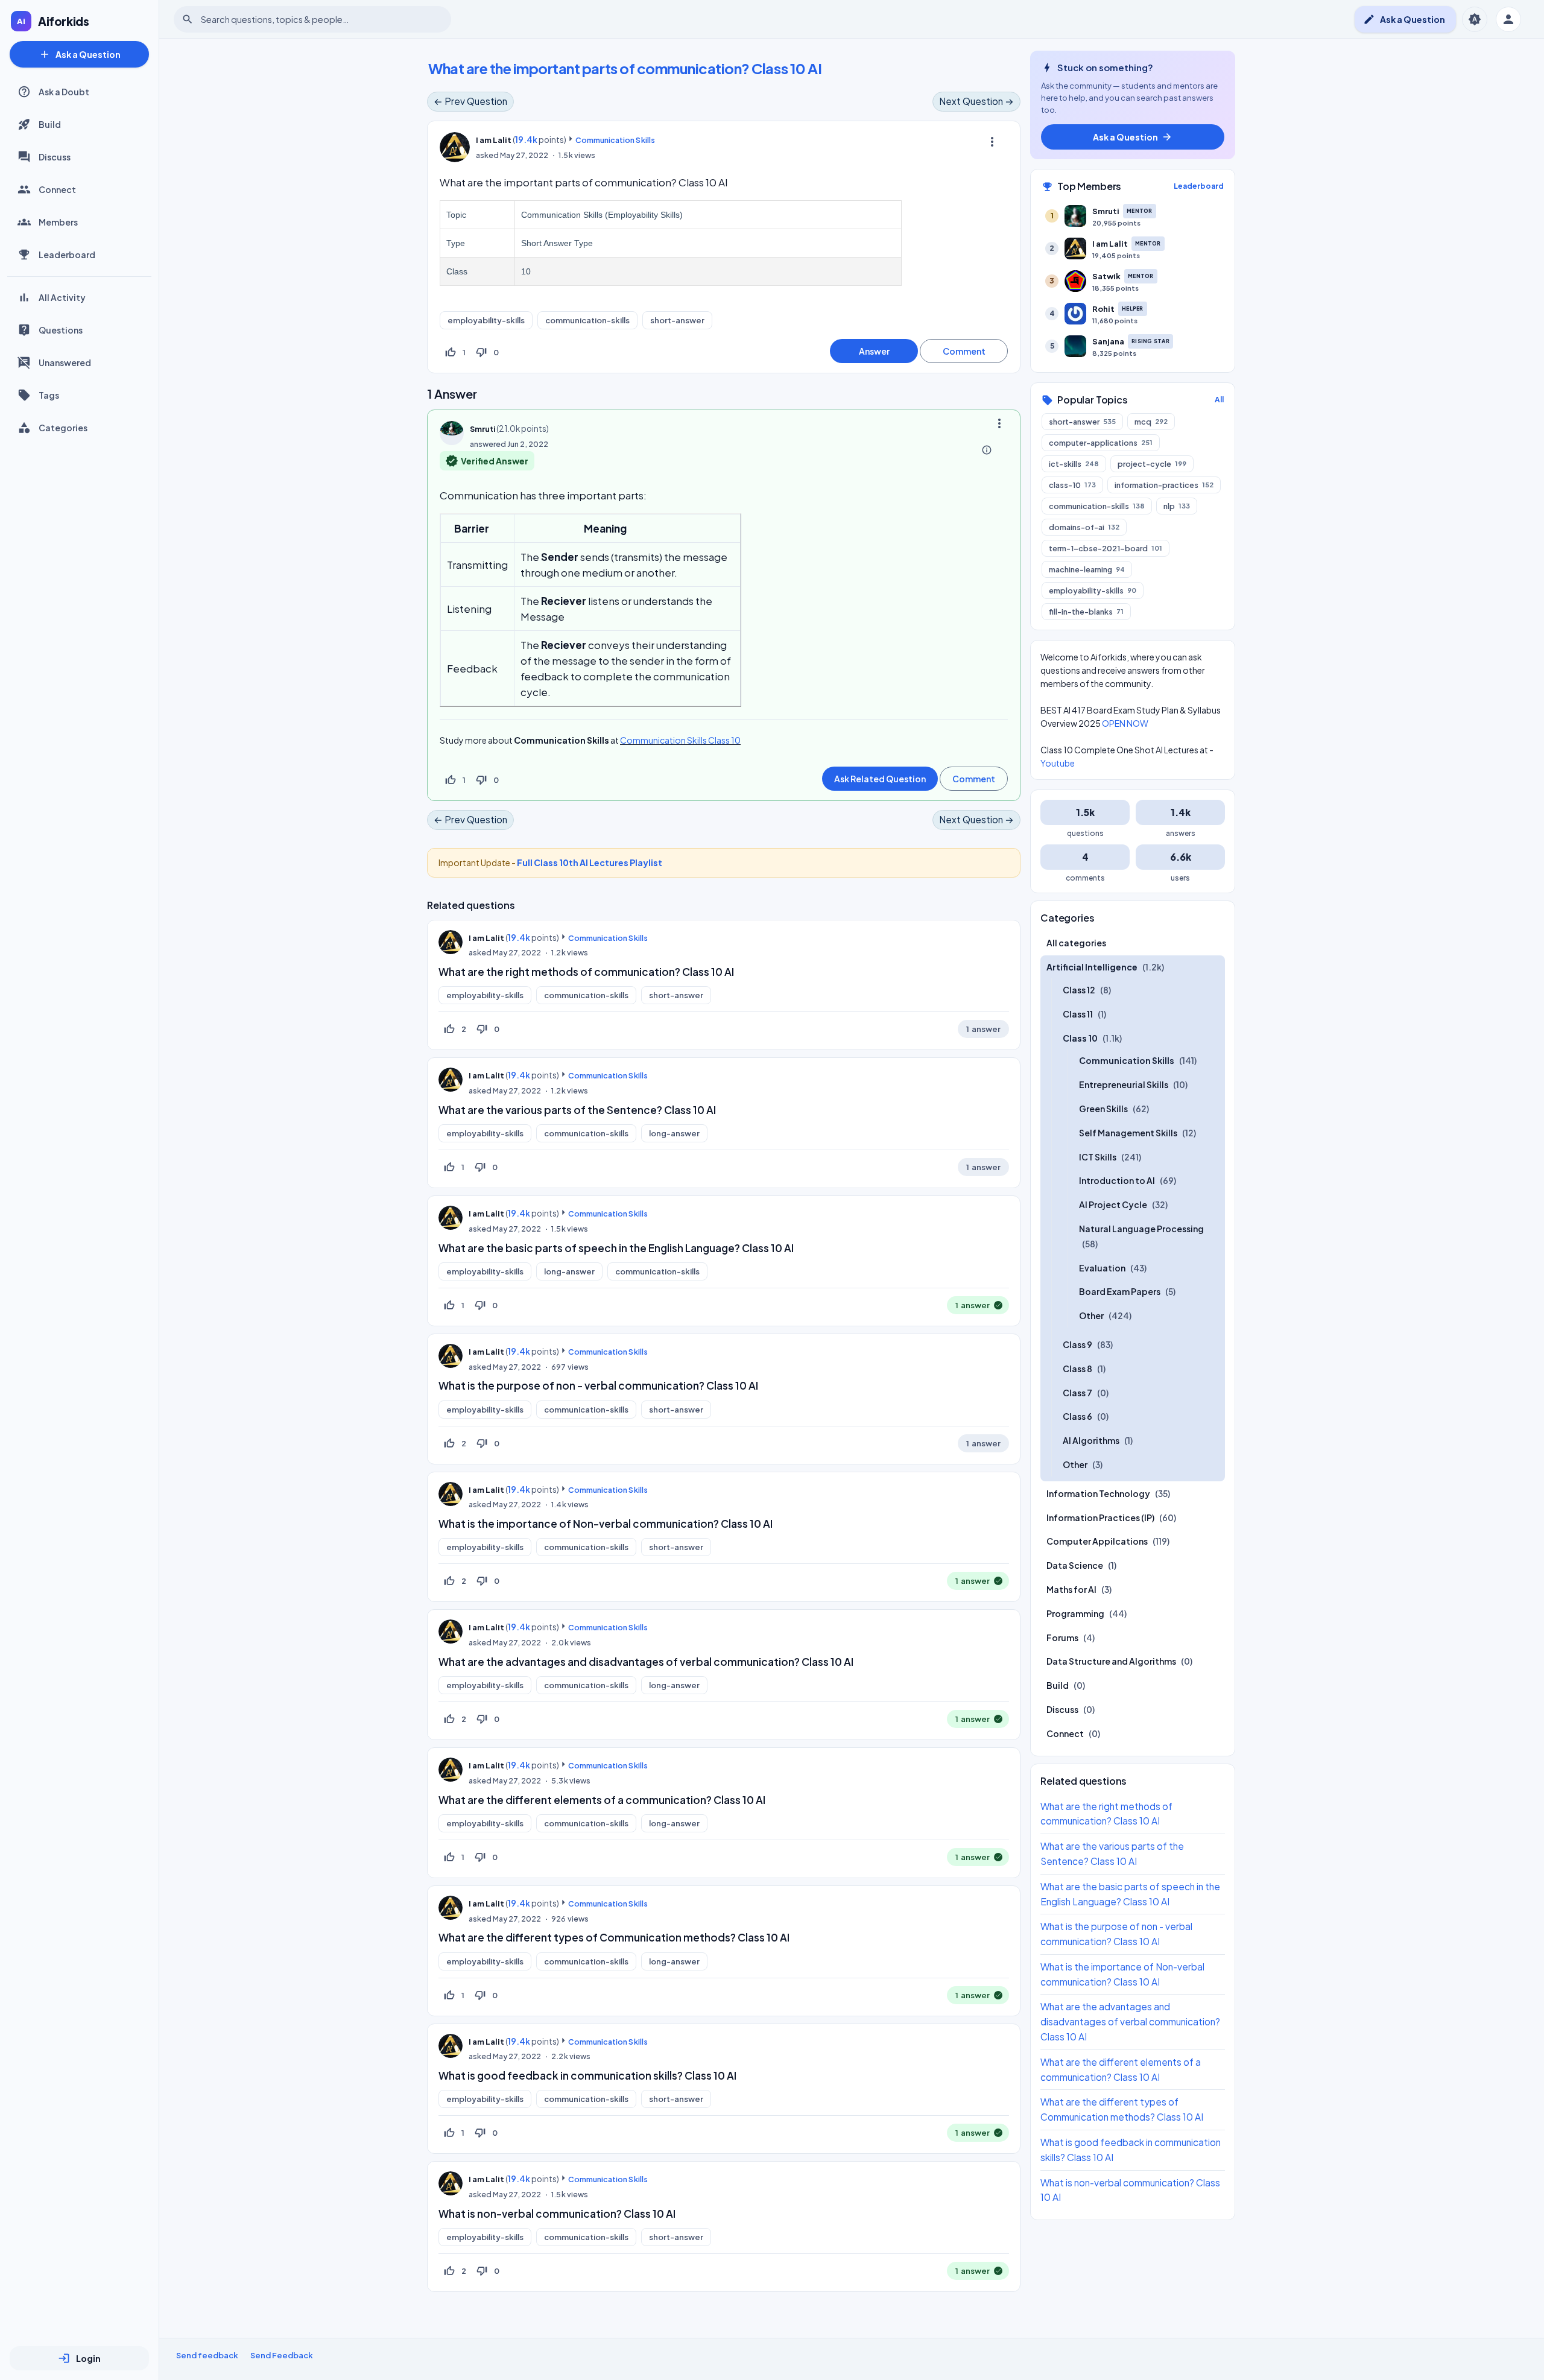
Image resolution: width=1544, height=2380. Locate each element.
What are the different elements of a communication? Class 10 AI (602, 1800)
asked (487, 155)
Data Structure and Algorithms (1111, 1661)
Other (1091, 1315)
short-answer (677, 320)
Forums (1062, 1638)
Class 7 (1077, 1393)
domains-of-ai (1084, 527)
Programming (1075, 1613)
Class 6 (1077, 1416)
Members (58, 222)
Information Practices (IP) (1100, 1518)
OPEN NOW (1125, 723)
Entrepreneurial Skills (1124, 1084)
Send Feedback (282, 2355)
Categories (63, 428)
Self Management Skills (1128, 1133)
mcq (1151, 422)
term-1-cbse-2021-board (1106, 548)
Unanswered (65, 362)
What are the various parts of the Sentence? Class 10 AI (577, 1110)
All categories (1076, 943)
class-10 (1072, 485)
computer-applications (1101, 443)
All (1219, 400)
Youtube (1058, 763)
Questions (61, 330)
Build (50, 124)
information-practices (1164, 485)
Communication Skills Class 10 (680, 740)
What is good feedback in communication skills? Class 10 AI (587, 2075)
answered (488, 444)
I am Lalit (486, 938)
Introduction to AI (1117, 1180)
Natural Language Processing (1141, 1229)
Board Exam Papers (1120, 1291)
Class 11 (1078, 1014)
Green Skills (1103, 1109)
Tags (49, 395)
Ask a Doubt (64, 92)
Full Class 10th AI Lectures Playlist (590, 862)
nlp (1177, 506)
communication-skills (587, 320)
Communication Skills (615, 140)
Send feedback (207, 2355)
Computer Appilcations (1097, 1541)
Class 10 (1080, 1038)
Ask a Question (80, 54)
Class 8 (1077, 1369)
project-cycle (1152, 464)
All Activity (62, 297)
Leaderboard (67, 255)
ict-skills (1074, 464)
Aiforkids (64, 21)
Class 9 (1077, 1344)
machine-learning (1087, 569)
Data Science (1075, 1565)
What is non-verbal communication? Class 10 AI (557, 2214)
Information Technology (1098, 1493)
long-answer (674, 1133)
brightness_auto (1475, 19)
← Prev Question (470, 101)
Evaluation (1102, 1268)
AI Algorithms (1091, 1440)
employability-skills (486, 320)
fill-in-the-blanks (1086, 612)
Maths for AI (1071, 1589)
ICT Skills (1098, 1157)
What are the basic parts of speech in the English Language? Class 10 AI (616, 1248)
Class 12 (1079, 990)
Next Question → (976, 101)
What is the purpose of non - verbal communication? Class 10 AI (598, 1385)
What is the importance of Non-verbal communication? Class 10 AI (606, 1524)
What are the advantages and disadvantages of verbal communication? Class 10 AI (646, 1662)
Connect (57, 189)
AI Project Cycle (1113, 1204)
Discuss (55, 157)
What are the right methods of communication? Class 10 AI (586, 972)
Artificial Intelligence (1092, 967)
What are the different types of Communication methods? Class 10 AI (614, 1937)
